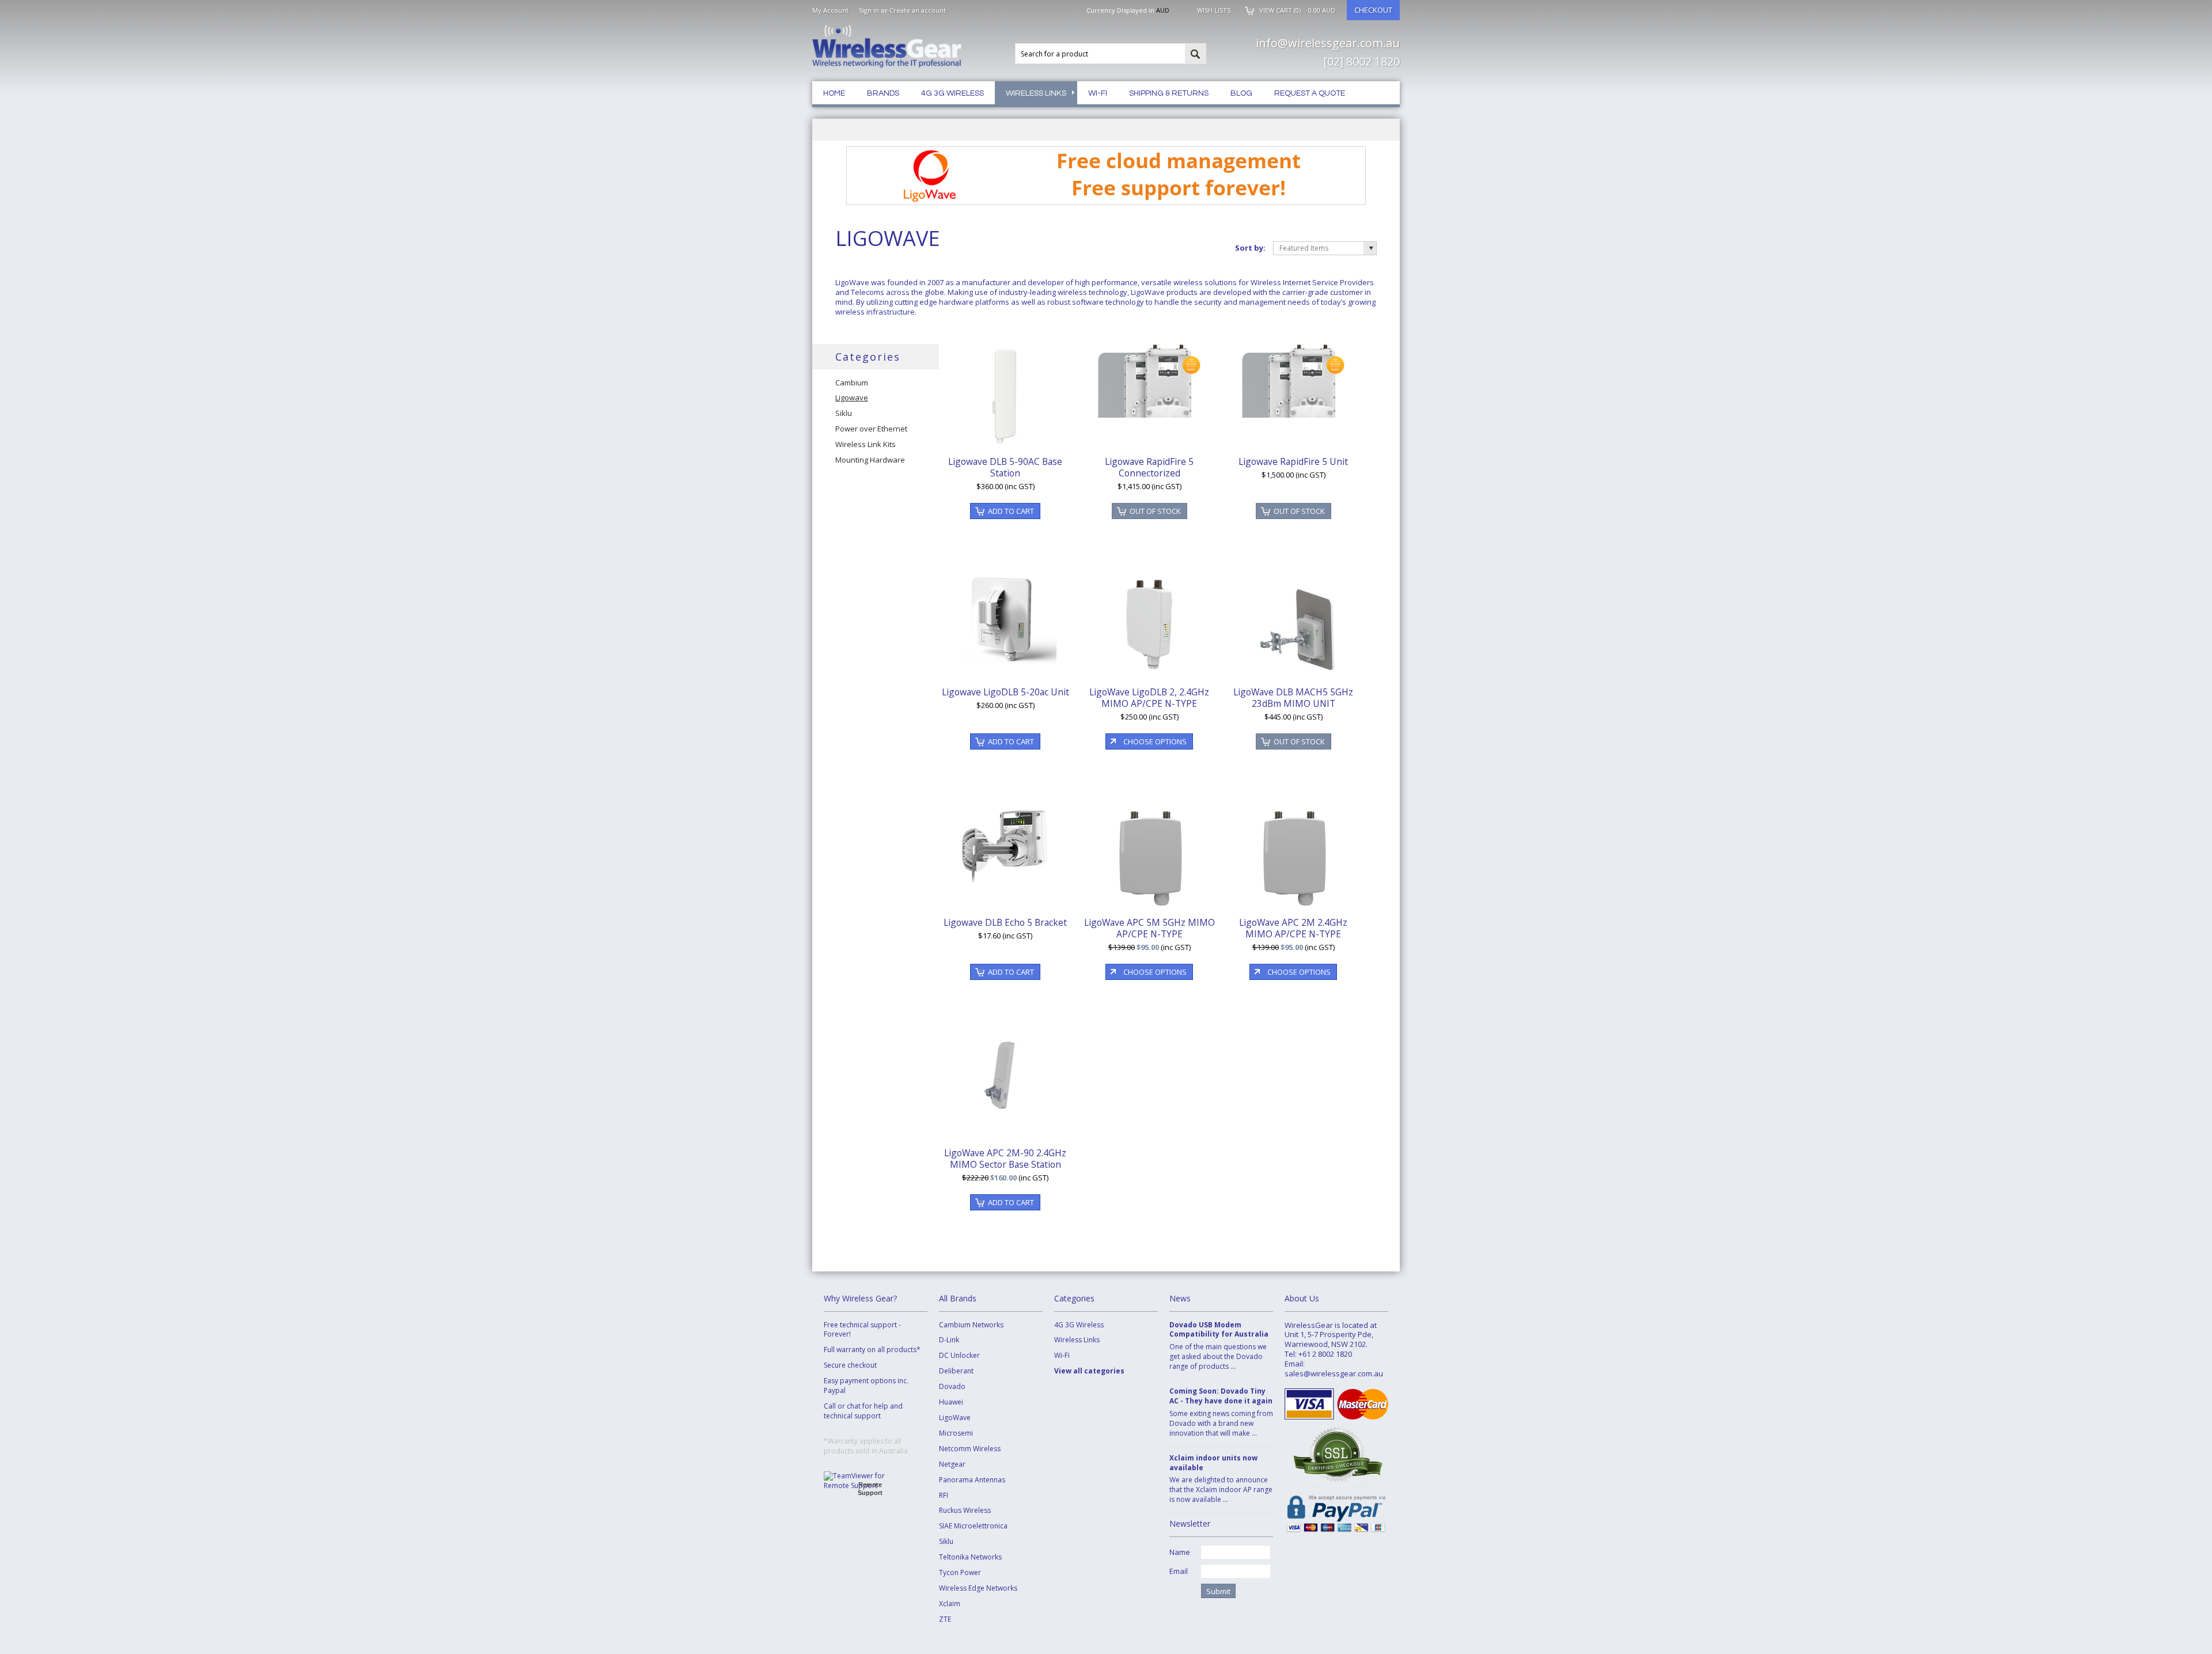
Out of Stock (1155, 511)
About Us (1302, 1298)
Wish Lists (1214, 10)
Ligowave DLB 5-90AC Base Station (1005, 467)
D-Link (949, 1340)
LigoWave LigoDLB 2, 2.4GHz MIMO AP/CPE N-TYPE (1149, 698)
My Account (830, 10)
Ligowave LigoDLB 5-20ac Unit (1005, 692)
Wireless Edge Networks (978, 1588)
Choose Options (1155, 741)
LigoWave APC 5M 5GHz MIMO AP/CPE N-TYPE (1149, 928)
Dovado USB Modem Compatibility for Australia (1219, 1330)
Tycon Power (960, 1573)
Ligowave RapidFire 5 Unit (1293, 461)
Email (1179, 1571)
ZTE (945, 1619)
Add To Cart (1011, 511)
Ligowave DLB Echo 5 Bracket (1005, 922)
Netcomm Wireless (970, 1449)
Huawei (951, 1402)
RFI (944, 1496)
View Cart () (1297, 10)
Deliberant (956, 1371)
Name (1180, 1552)
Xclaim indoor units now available (1213, 1463)
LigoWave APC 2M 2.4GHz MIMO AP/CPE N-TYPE (1293, 928)
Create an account (918, 10)
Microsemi (956, 1433)
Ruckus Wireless (965, 1511)
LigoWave (955, 1418)
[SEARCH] (1195, 54)
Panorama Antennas (972, 1480)
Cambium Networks (971, 1325)
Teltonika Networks (970, 1557)
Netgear (952, 1464)
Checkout (1373, 10)
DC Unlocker (959, 1356)
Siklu (946, 1542)
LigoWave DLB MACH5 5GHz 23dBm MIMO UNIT (1293, 698)
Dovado (952, 1387)
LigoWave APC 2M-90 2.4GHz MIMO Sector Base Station (1005, 1159)
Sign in (869, 10)
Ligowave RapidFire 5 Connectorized (1149, 467)
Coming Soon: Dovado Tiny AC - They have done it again (1221, 1396)
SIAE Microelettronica (973, 1526)
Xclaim (950, 1604)
